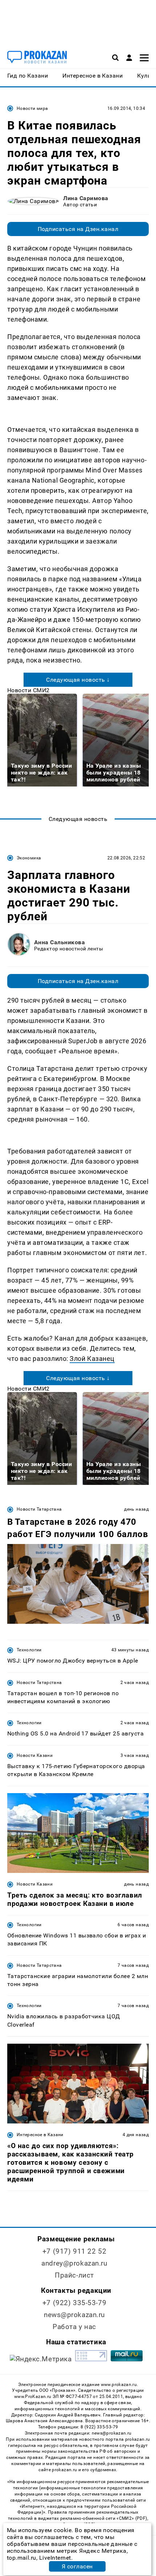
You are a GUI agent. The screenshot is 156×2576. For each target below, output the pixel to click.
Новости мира (32, 108)
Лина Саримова (86, 198)
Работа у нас (74, 2327)
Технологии (29, 1650)
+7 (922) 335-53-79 (74, 2303)
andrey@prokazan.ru (74, 2263)
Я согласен (77, 2566)
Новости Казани (35, 1755)
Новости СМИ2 (28, 690)
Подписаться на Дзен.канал (78, 229)
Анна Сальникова (59, 942)
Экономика (29, 858)
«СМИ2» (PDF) (132, 2518)
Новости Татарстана (39, 1509)
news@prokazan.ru (74, 2315)
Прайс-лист (74, 2275)
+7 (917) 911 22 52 (74, 2251)
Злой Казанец (92, 1359)
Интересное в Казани (40, 2135)
